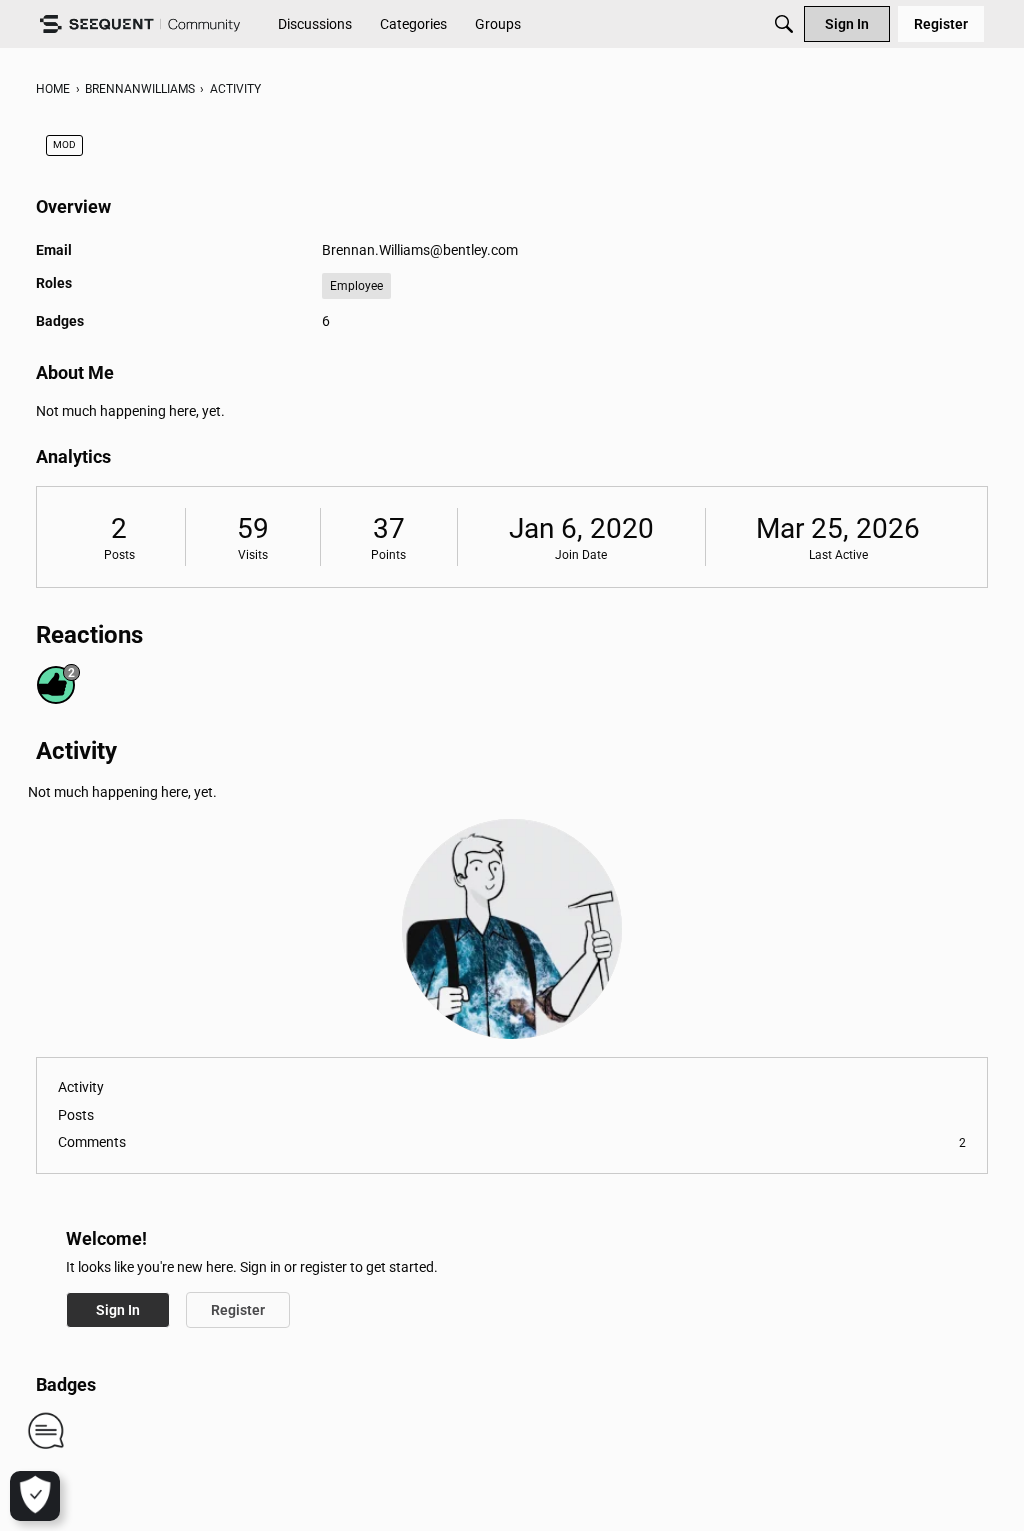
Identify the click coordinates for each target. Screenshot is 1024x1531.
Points (388, 555)
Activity (81, 1087)
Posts (119, 555)
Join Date (581, 555)
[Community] (140, 24)
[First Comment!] (46, 1430)
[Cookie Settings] (35, 1496)
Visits (253, 555)
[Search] (784, 24)
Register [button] (238, 1310)
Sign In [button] (118, 1310)
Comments (512, 1142)
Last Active (838, 555)
